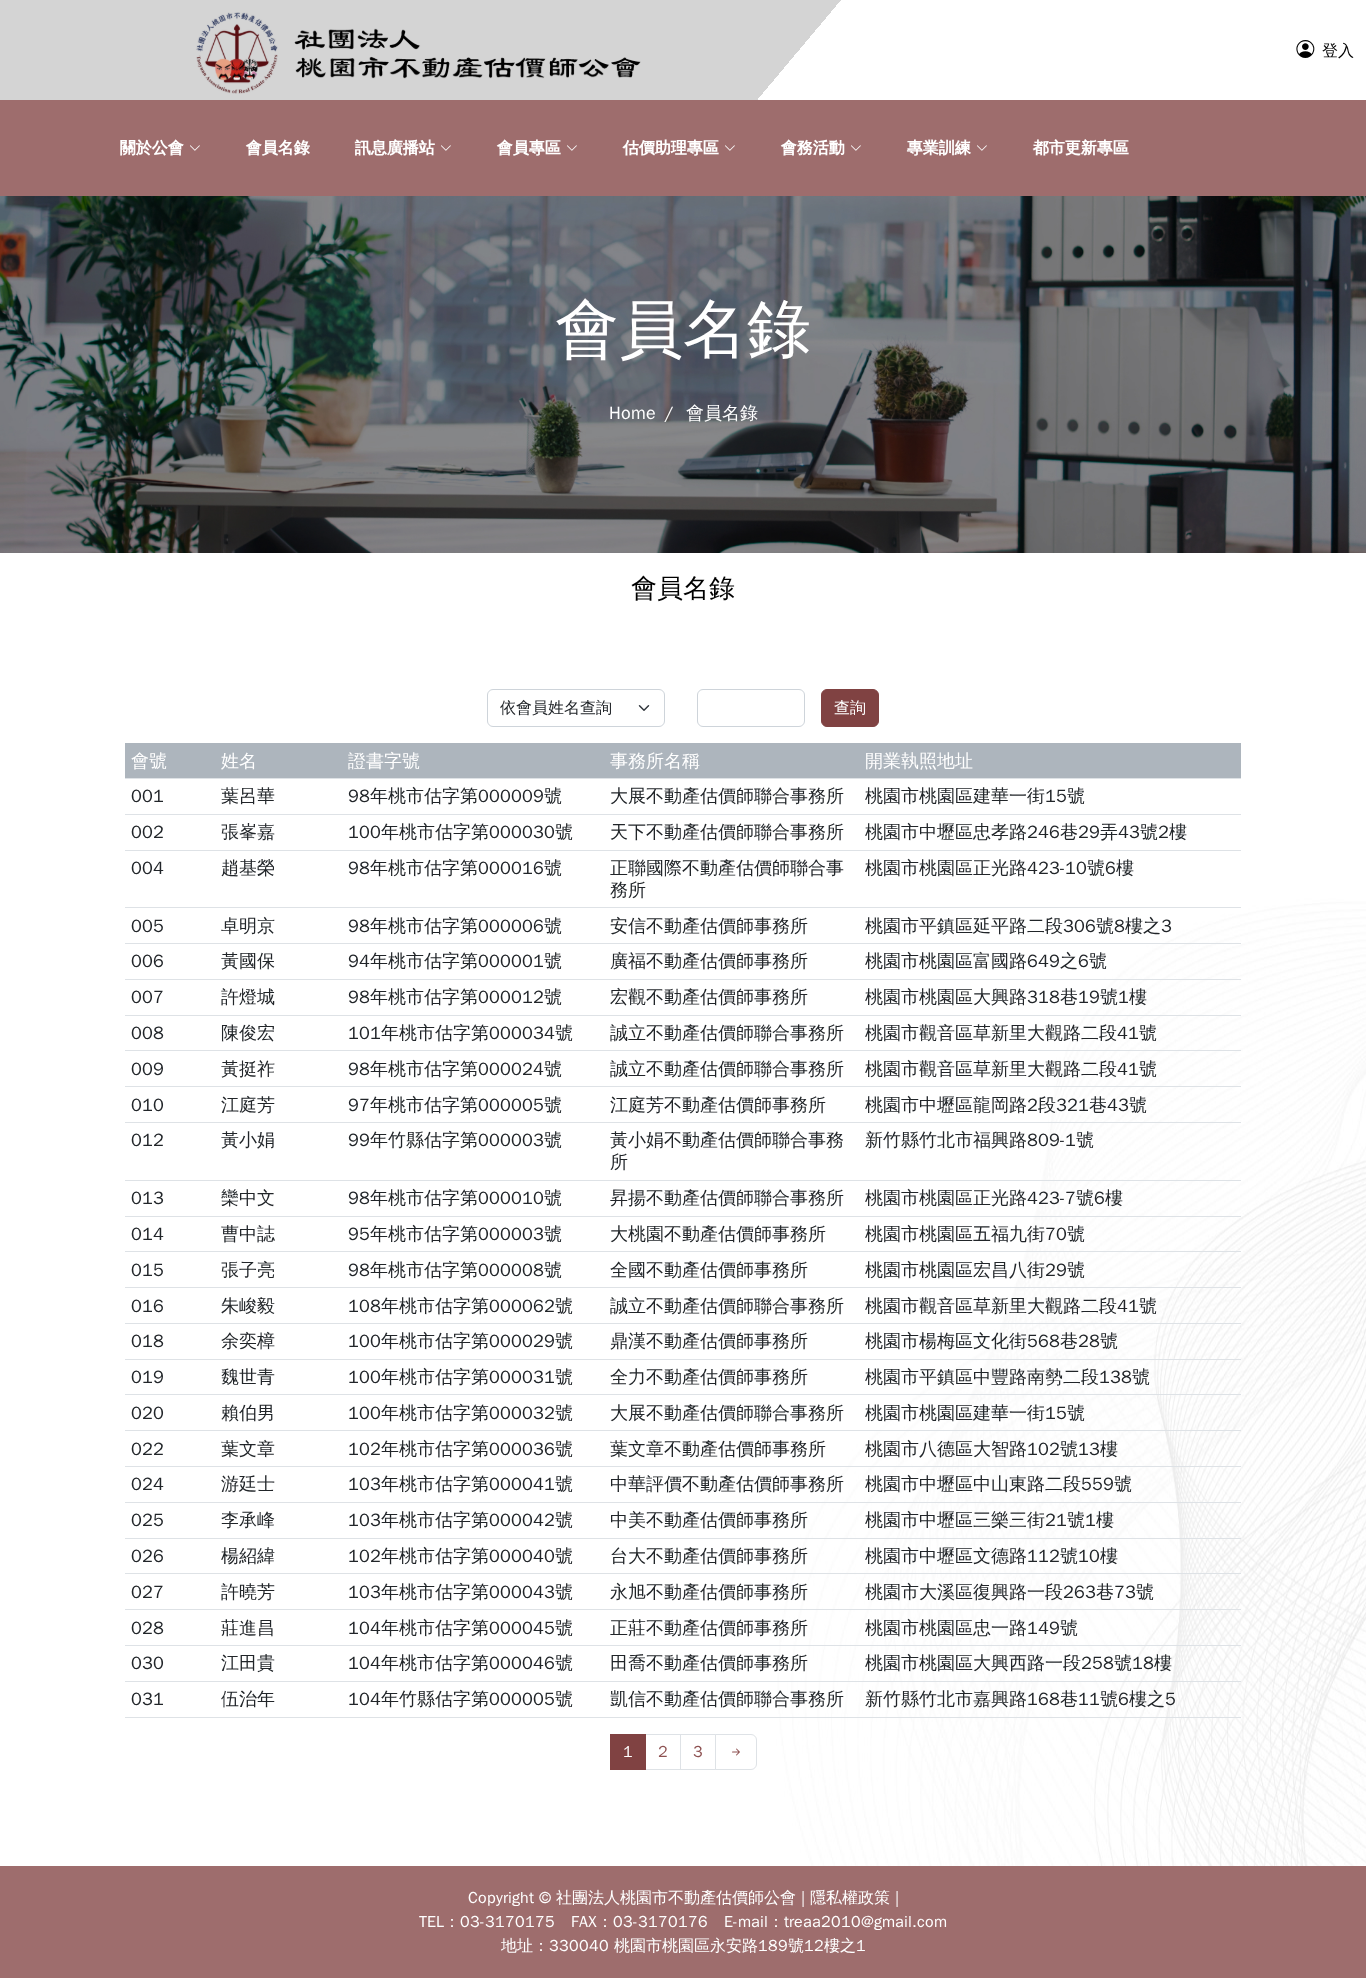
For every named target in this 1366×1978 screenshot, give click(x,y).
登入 (1338, 51)
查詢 (850, 708)
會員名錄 (719, 413)
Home (632, 413)
